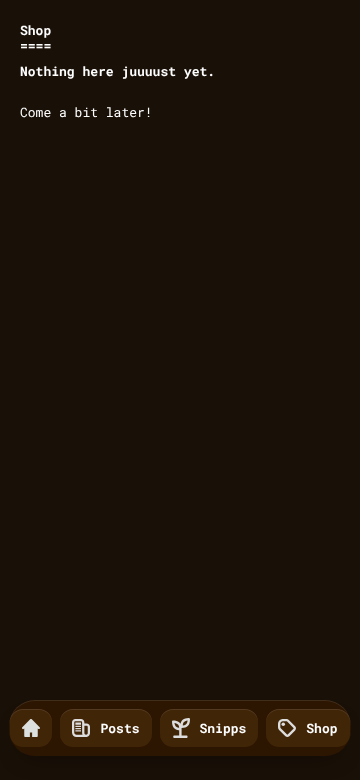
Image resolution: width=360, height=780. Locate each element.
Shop (321, 728)
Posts (119, 728)
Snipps (223, 728)
